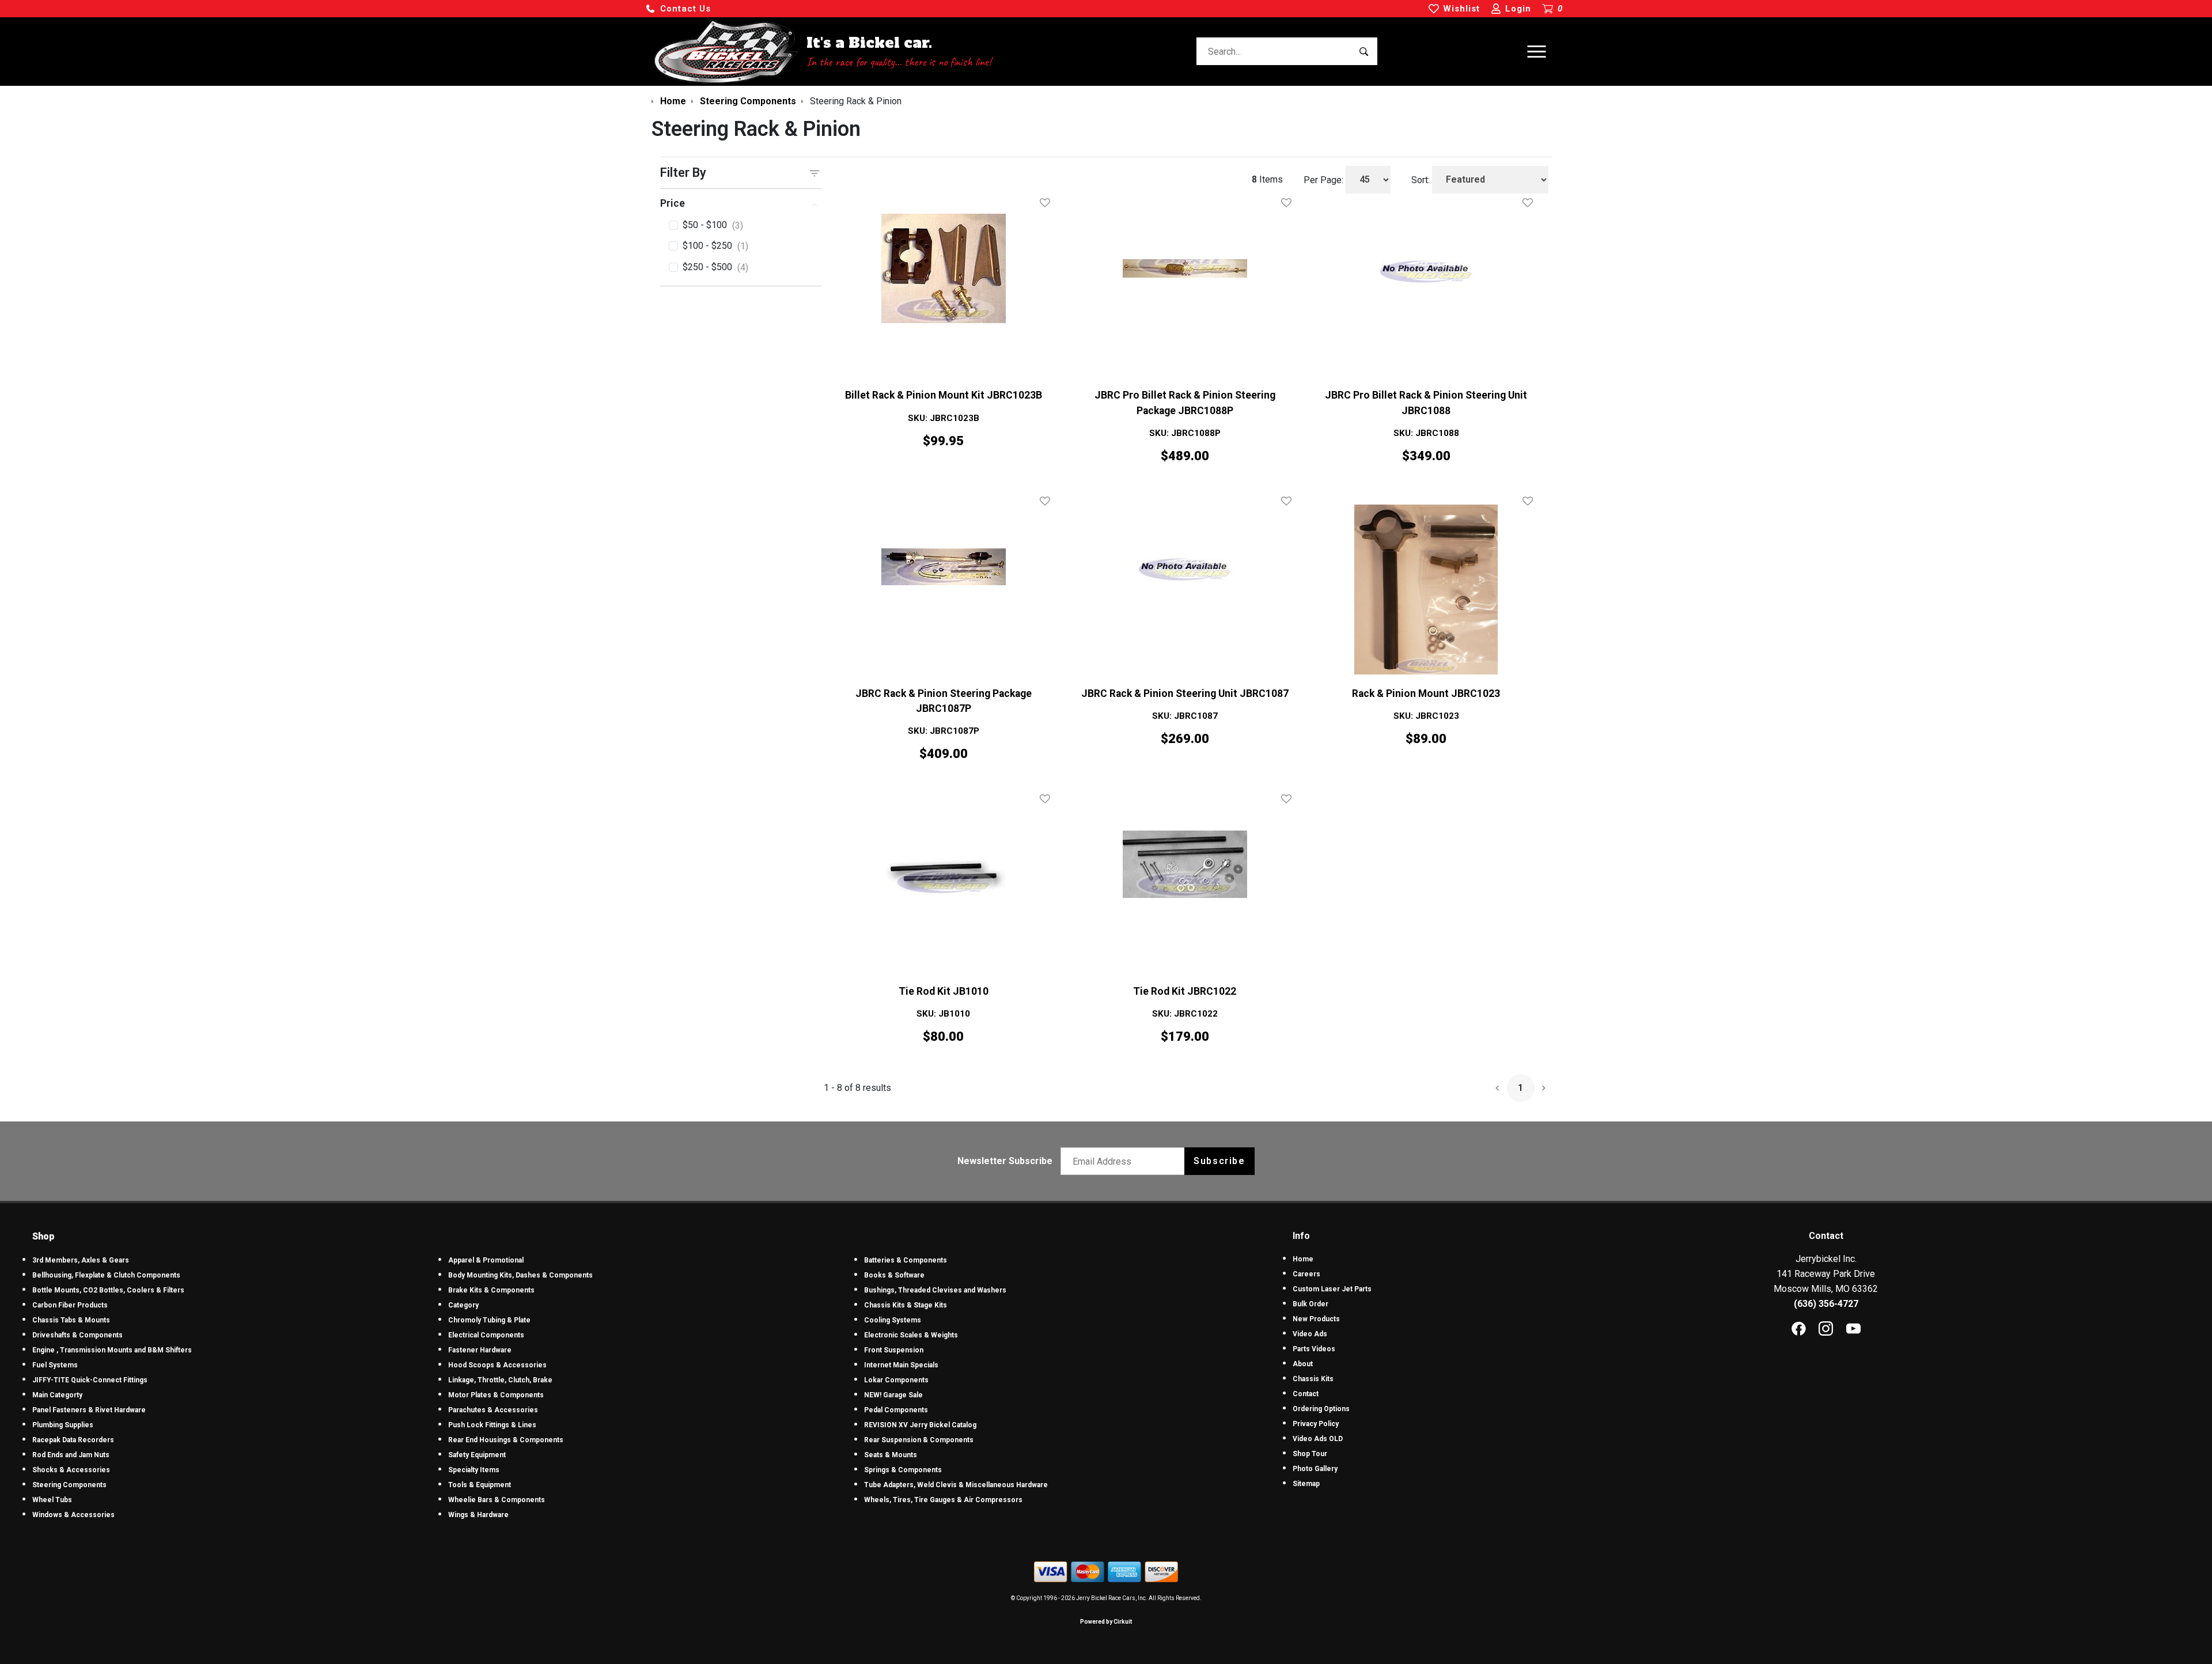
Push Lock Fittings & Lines (492, 1425)
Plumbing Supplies (63, 1425)
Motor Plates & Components (496, 1395)
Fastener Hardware (480, 1350)
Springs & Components (903, 1470)
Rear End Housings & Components (506, 1440)
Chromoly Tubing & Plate (489, 1320)
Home (1303, 1259)
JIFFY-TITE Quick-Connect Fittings (90, 1380)
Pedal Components (896, 1410)
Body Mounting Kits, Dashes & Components (520, 1275)
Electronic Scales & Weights (911, 1335)
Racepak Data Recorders (73, 1440)
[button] (678, 9)
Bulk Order (1310, 1304)
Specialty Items (474, 1470)
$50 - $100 (713, 225)
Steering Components (69, 1485)
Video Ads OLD (1318, 1439)
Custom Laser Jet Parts (1332, 1289)
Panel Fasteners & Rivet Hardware (89, 1410)
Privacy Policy (1316, 1424)
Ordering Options (1321, 1409)
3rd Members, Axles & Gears (81, 1260)
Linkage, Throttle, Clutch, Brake (500, 1380)
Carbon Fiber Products (70, 1305)
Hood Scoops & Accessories (497, 1365)
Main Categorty (57, 1395)
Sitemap (1306, 1484)
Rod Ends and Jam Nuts (71, 1455)
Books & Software (894, 1275)
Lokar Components (896, 1380)
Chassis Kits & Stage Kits (906, 1305)
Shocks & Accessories (71, 1470)
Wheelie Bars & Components (497, 1500)
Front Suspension (894, 1350)
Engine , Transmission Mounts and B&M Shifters (112, 1350)
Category (463, 1305)
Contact (1306, 1394)
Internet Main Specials (901, 1365)
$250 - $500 (715, 267)
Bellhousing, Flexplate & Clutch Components (106, 1275)
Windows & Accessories (73, 1515)
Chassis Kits (1313, 1379)
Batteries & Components (906, 1260)
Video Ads (1310, 1334)
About (1303, 1364)
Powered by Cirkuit (1106, 1622)
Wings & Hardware (478, 1515)
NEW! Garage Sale (893, 1395)
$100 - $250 (715, 246)
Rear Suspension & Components (919, 1440)
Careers (1306, 1274)
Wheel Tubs (52, 1500)
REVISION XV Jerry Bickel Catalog (920, 1425)
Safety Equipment (477, 1455)
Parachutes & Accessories (493, 1410)
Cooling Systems (893, 1320)
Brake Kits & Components (491, 1290)
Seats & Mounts (891, 1455)
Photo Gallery (1315, 1469)
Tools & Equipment (480, 1485)
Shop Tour (1310, 1454)
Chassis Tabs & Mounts (71, 1320)
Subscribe (1219, 1161)
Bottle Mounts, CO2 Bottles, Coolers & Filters (108, 1290)
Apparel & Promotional (486, 1260)
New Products (1316, 1319)
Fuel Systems (55, 1365)
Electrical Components (486, 1335)
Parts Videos (1314, 1349)
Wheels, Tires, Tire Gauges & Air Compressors (943, 1500)
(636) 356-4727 (1826, 1304)
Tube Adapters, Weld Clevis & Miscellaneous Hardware (956, 1485)
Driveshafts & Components (77, 1335)
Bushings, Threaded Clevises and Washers (935, 1290)
